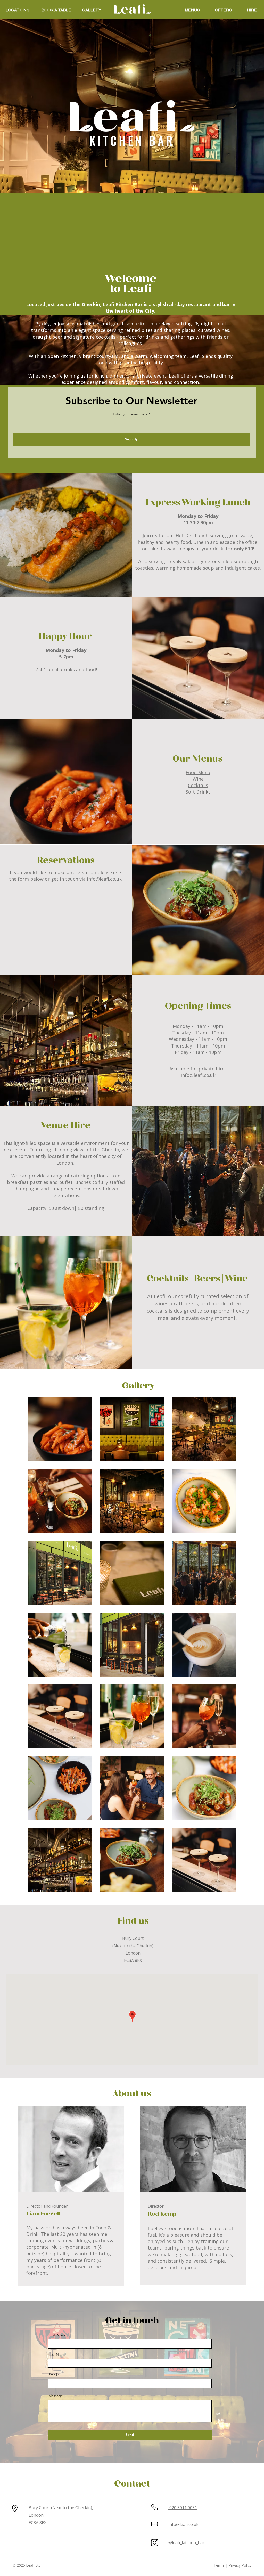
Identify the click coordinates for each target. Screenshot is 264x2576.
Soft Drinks (198, 792)
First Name (57, 2335)
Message (56, 2396)
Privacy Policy (240, 2565)
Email (53, 2375)
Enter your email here (130, 414)
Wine (198, 779)
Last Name (57, 2354)
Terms (219, 2565)
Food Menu (198, 772)
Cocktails (198, 785)
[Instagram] (155, 2543)
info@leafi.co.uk (104, 879)
